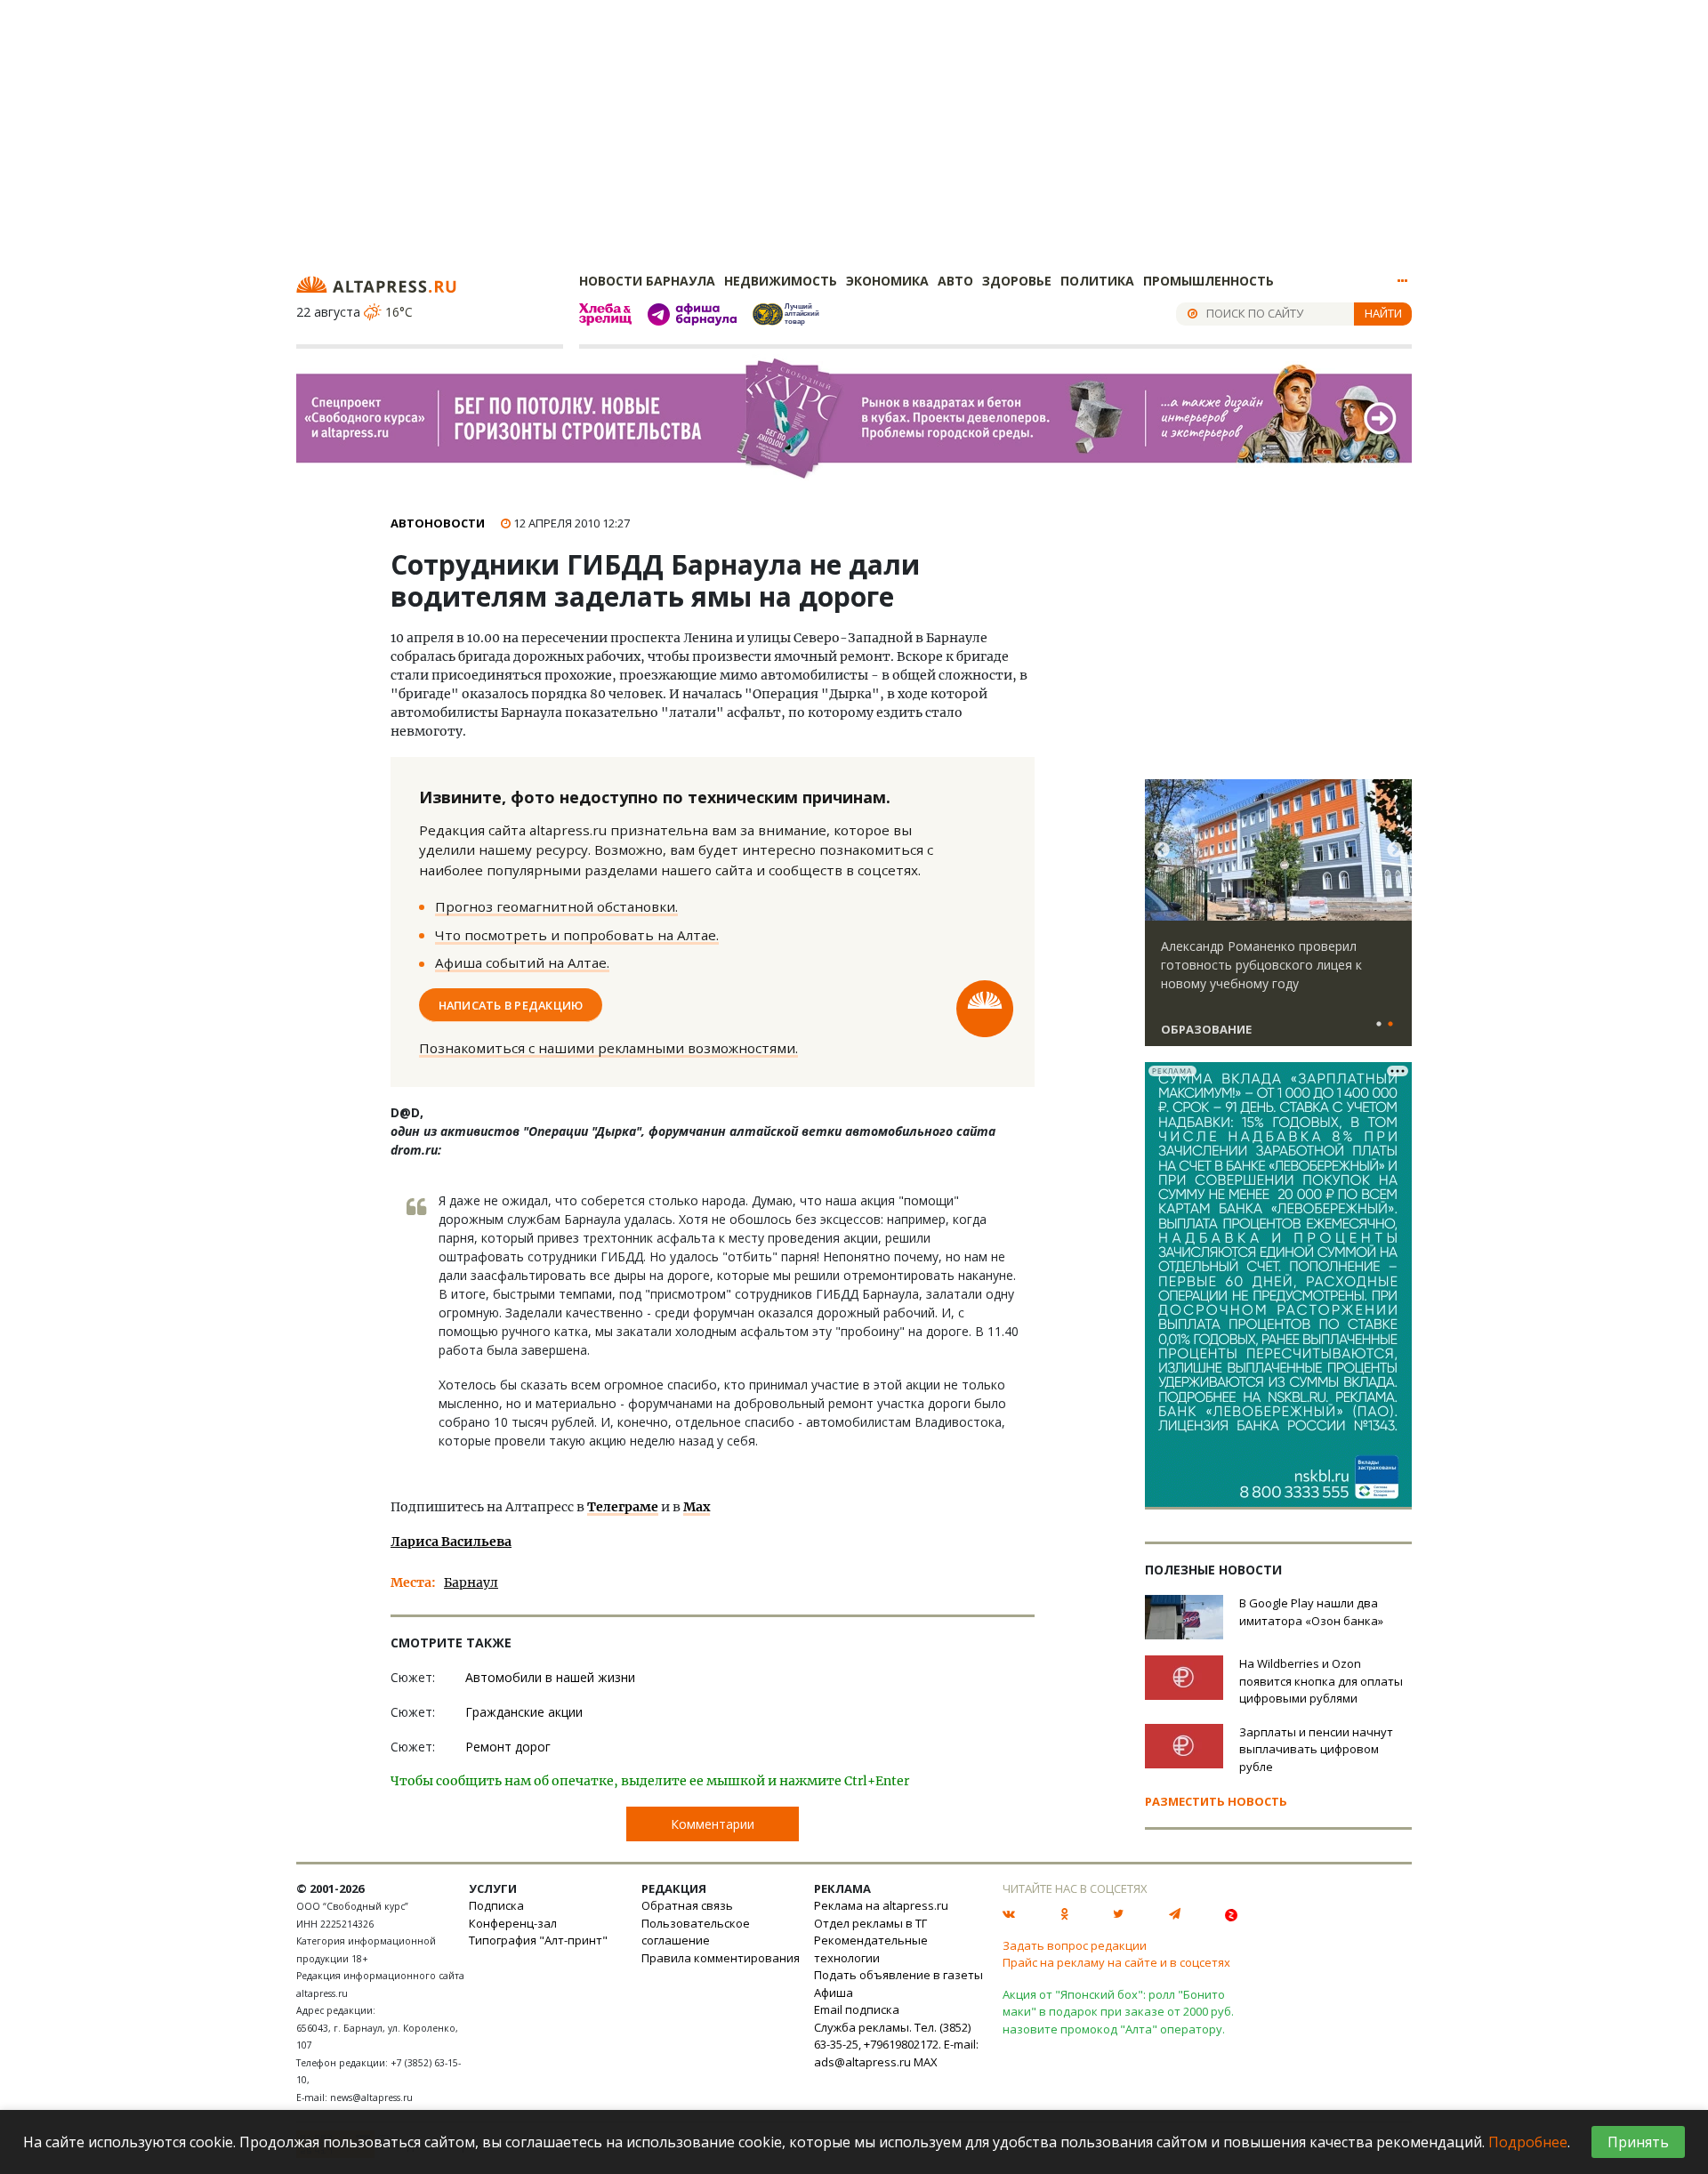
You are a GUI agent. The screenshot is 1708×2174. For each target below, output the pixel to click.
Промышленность (1208, 281)
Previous (1162, 850)
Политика (1097, 281)
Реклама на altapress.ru (881, 1905)
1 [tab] (1379, 1025)
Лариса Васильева (451, 1542)
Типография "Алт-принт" (538, 1940)
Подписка (496, 1905)
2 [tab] (1390, 1025)
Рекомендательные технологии (871, 1949)
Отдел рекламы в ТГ (870, 1923)
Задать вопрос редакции (1075, 1945)
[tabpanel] (1278, 921)
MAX (926, 2062)
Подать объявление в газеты (898, 1975)
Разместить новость (1216, 1801)
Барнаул (471, 1582)
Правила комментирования (721, 1958)
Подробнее (1528, 2142)
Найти (1383, 313)
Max (697, 1507)
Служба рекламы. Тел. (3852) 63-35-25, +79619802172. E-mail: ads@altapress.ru (896, 2045)
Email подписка (857, 2009)
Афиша (834, 1993)
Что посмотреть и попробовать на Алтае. (577, 935)
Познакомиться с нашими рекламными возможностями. (608, 1048)
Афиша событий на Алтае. (522, 962)
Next (1395, 850)
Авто (955, 281)
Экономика (887, 281)
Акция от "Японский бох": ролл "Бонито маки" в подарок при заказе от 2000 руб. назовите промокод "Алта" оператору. (1118, 2012)
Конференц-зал (513, 1923)
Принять (1638, 2142)
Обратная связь (687, 1905)
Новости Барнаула (647, 281)
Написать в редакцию (511, 1004)
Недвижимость (781, 281)
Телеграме (623, 1507)
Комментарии (713, 1824)
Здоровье (1017, 281)
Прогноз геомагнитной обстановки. (556, 906)
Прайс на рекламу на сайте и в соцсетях (1116, 1962)
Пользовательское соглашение (696, 1932)
